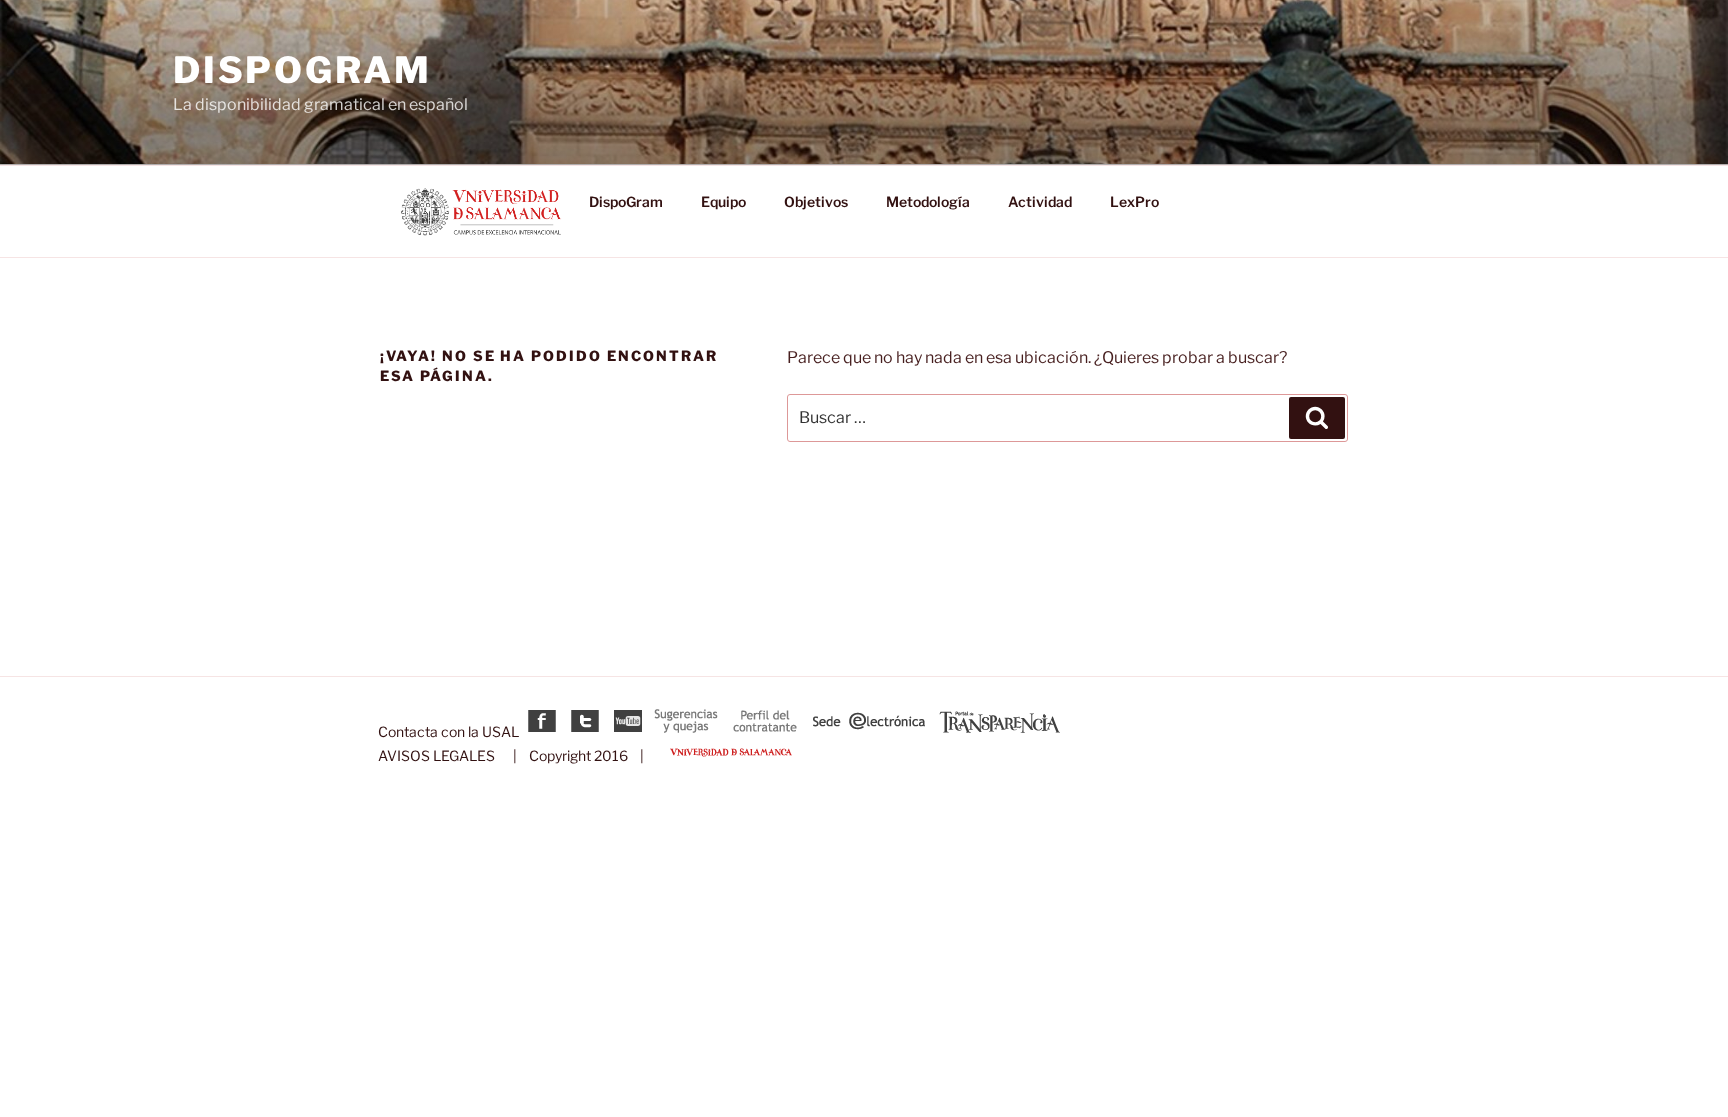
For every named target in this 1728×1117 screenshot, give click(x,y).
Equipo (723, 201)
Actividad (1040, 201)
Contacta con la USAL (448, 731)
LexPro (1134, 201)
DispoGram (302, 70)
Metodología (928, 201)
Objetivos (816, 201)
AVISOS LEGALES (436, 755)
